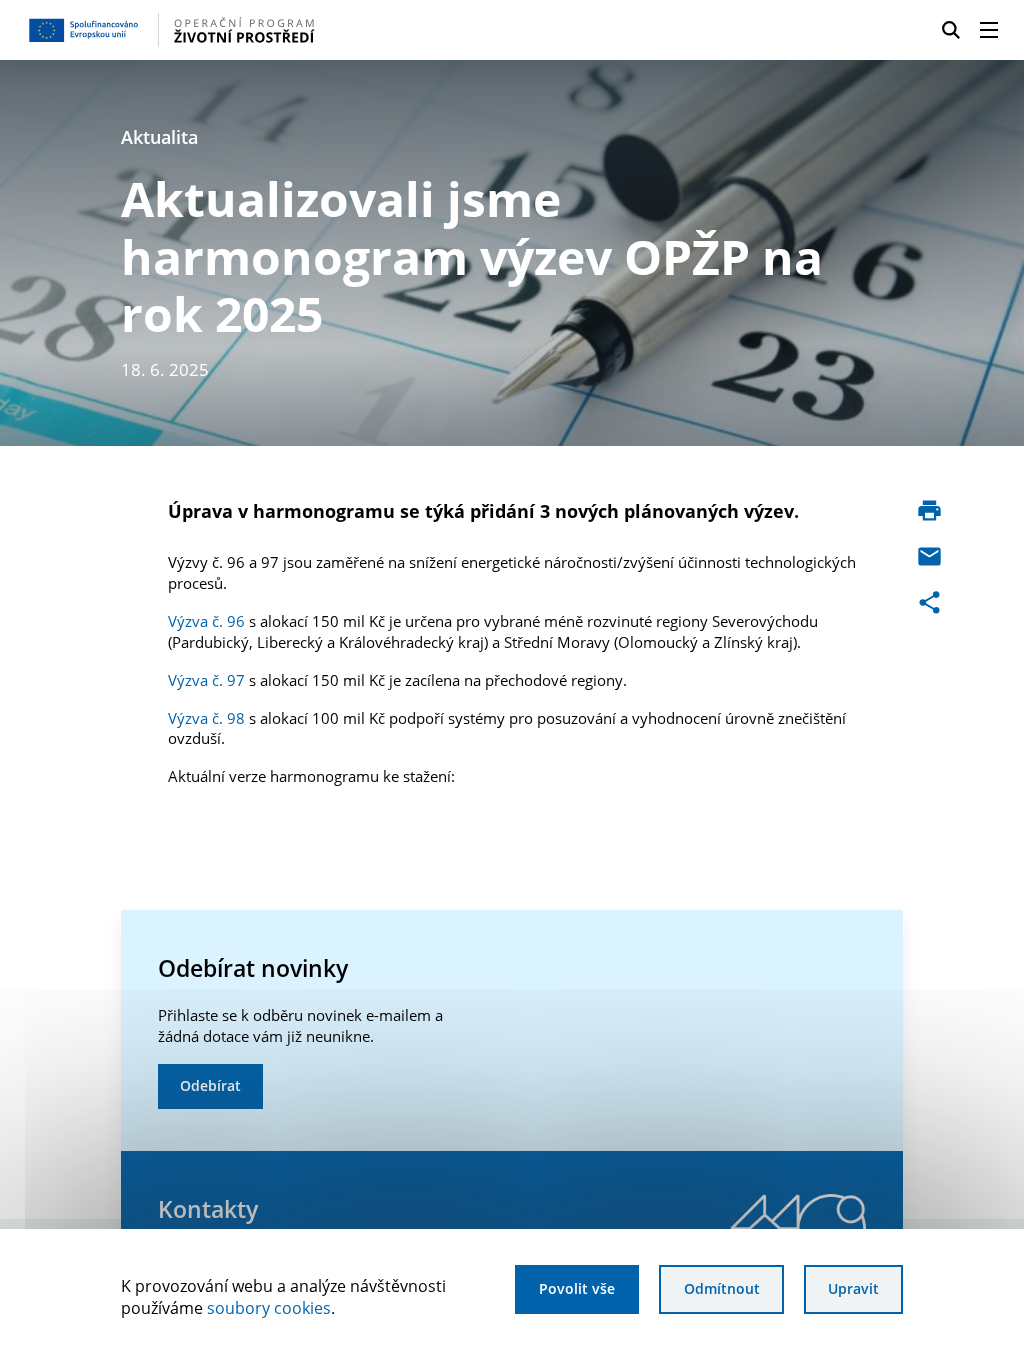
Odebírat (210, 1085)
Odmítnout (722, 1288)
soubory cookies (269, 1308)
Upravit (853, 1288)
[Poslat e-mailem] (929, 556)
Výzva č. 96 (206, 621)
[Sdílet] (929, 602)
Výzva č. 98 (206, 718)
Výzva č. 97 (206, 680)
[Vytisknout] (929, 510)
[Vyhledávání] (951, 30)
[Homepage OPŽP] (248, 30)
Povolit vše (577, 1288)
